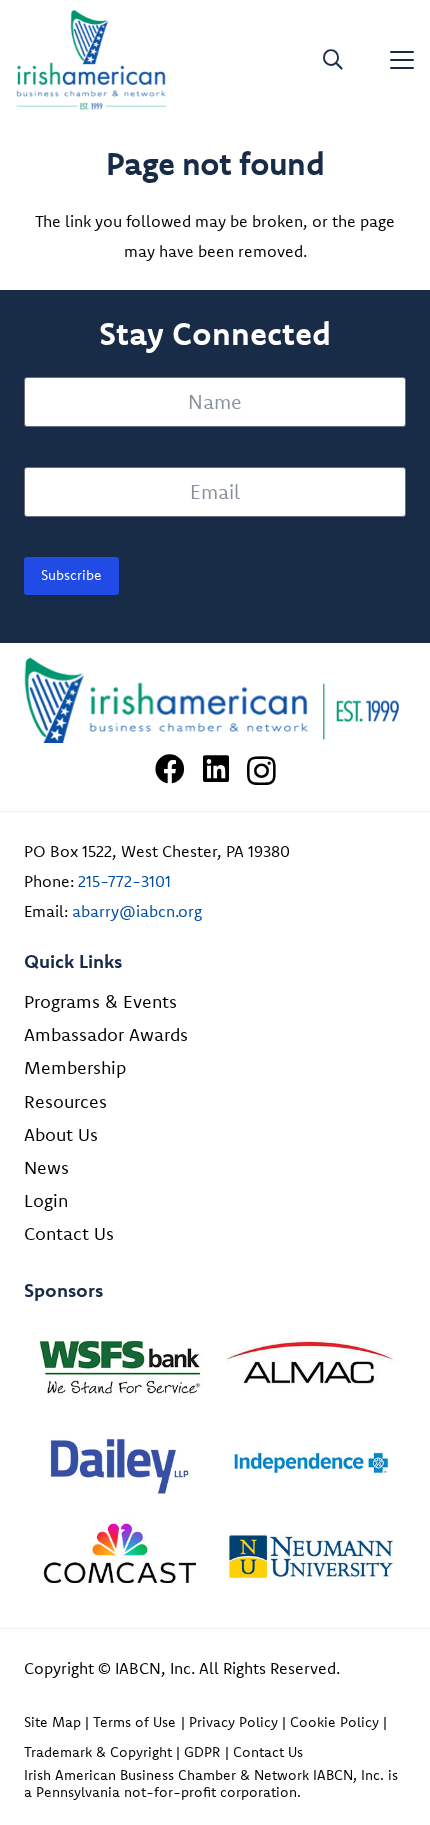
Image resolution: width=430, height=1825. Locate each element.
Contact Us (69, 1233)
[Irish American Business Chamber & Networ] (215, 700)
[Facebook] (170, 769)
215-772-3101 (124, 881)
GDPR (202, 1752)
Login (46, 1200)
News (46, 1167)
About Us (61, 1134)
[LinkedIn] (216, 769)
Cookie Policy (334, 1722)
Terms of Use (134, 1722)
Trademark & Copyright (98, 1752)
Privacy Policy (233, 1722)
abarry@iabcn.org (137, 911)
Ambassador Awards (106, 1034)
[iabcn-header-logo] (91, 60)
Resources (65, 1101)
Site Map (52, 1722)
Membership (75, 1067)
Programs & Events (100, 1001)
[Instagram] (261, 770)
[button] (333, 60)
